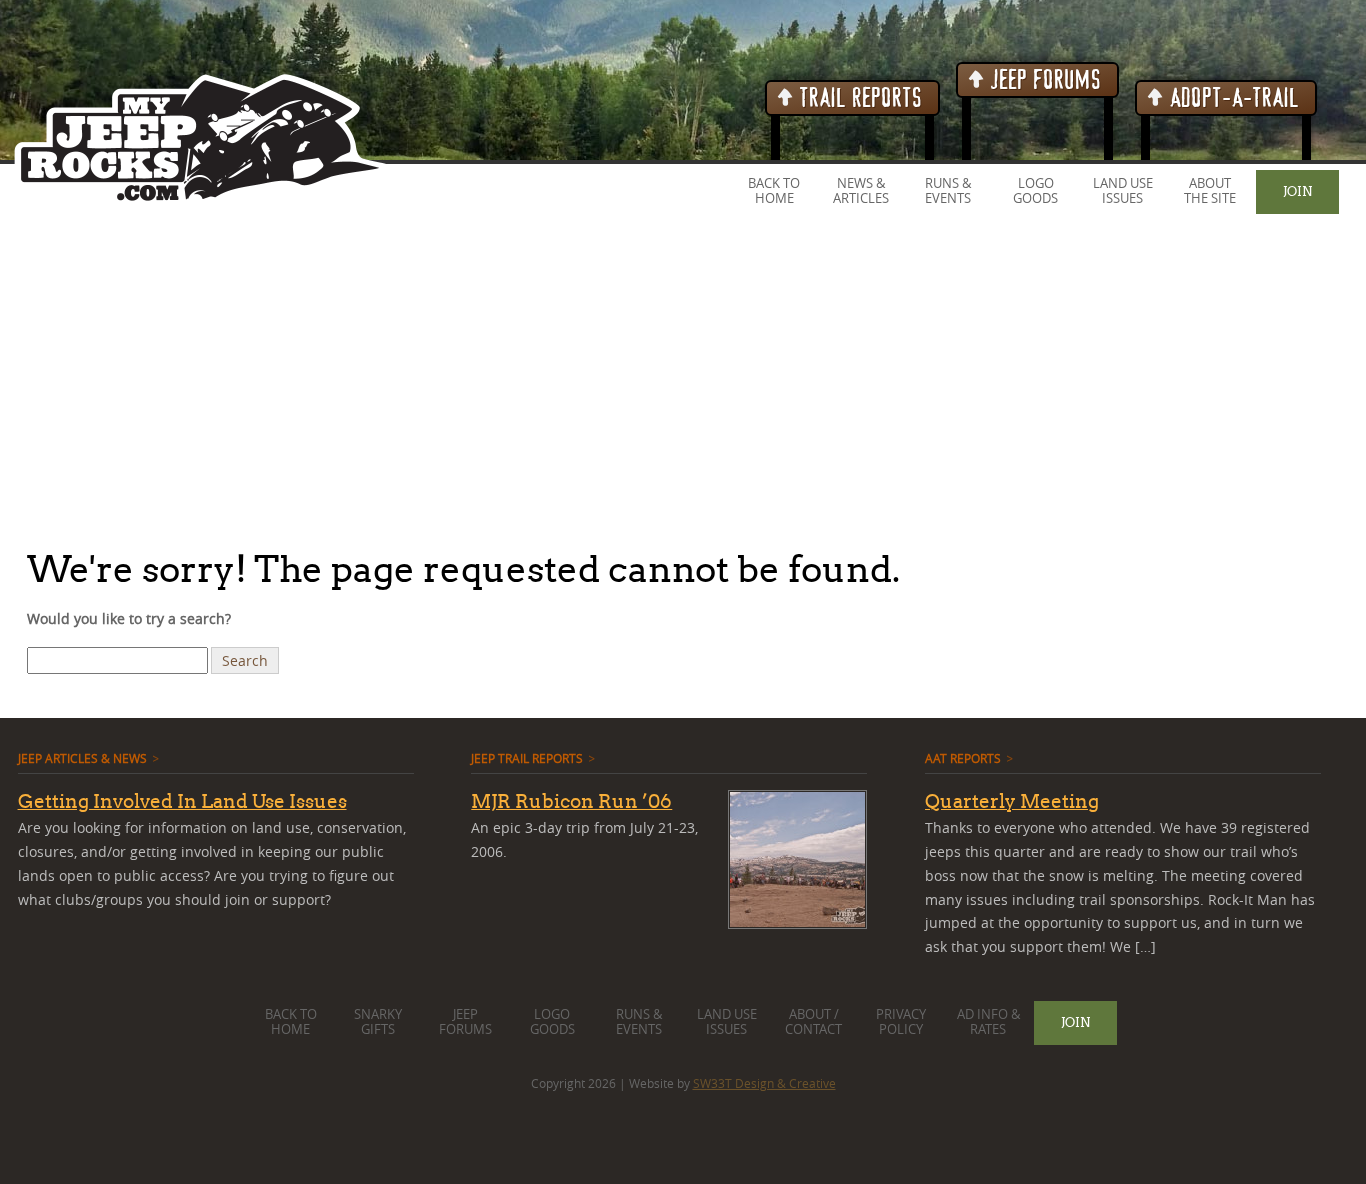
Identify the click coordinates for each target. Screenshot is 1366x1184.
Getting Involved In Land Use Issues (182, 801)
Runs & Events (948, 191)
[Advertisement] (600, 379)
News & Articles (861, 191)
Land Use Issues (1123, 191)
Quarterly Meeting (1012, 801)
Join (1297, 191)
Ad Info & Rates (988, 1022)
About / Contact (813, 1022)
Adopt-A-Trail (1232, 98)
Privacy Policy (901, 1022)
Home (774, 198)
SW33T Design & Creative (764, 1083)
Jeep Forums (1043, 80)
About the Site (1210, 191)
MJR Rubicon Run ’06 (571, 801)
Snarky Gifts (378, 1022)
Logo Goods (1035, 191)
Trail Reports (858, 98)
